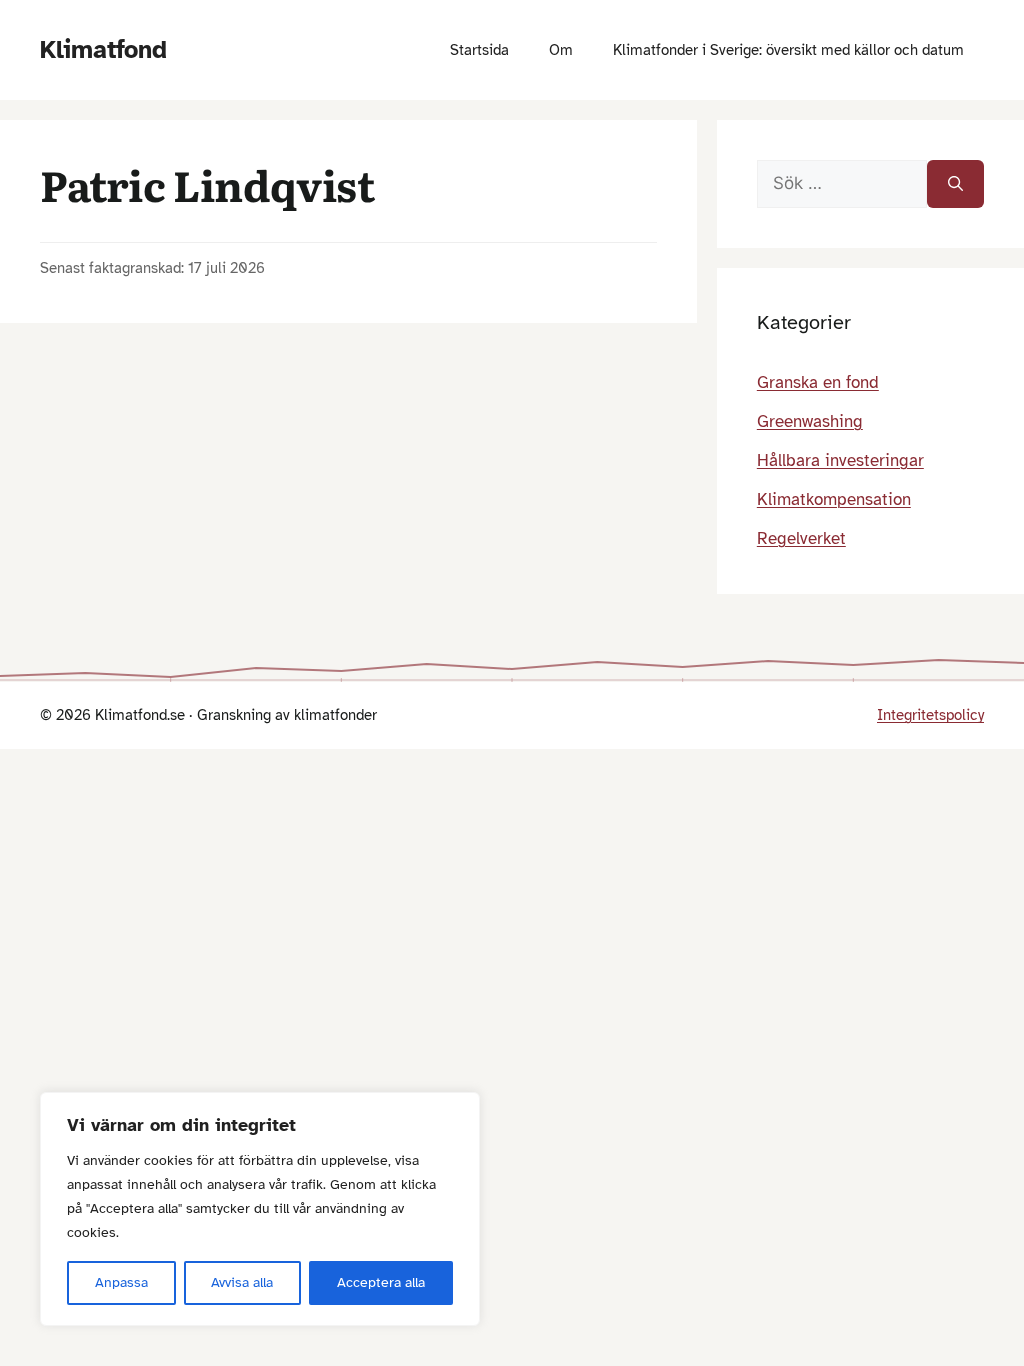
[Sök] (955, 184)
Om (561, 50)
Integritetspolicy (930, 715)
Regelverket (801, 538)
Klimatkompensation (834, 499)
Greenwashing (810, 421)
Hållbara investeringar (840, 460)
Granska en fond (818, 382)
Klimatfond (103, 49)
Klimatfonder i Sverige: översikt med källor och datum (788, 50)
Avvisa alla (242, 1282)
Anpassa (121, 1282)
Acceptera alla (381, 1282)
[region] (260, 1209)
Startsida (479, 50)
